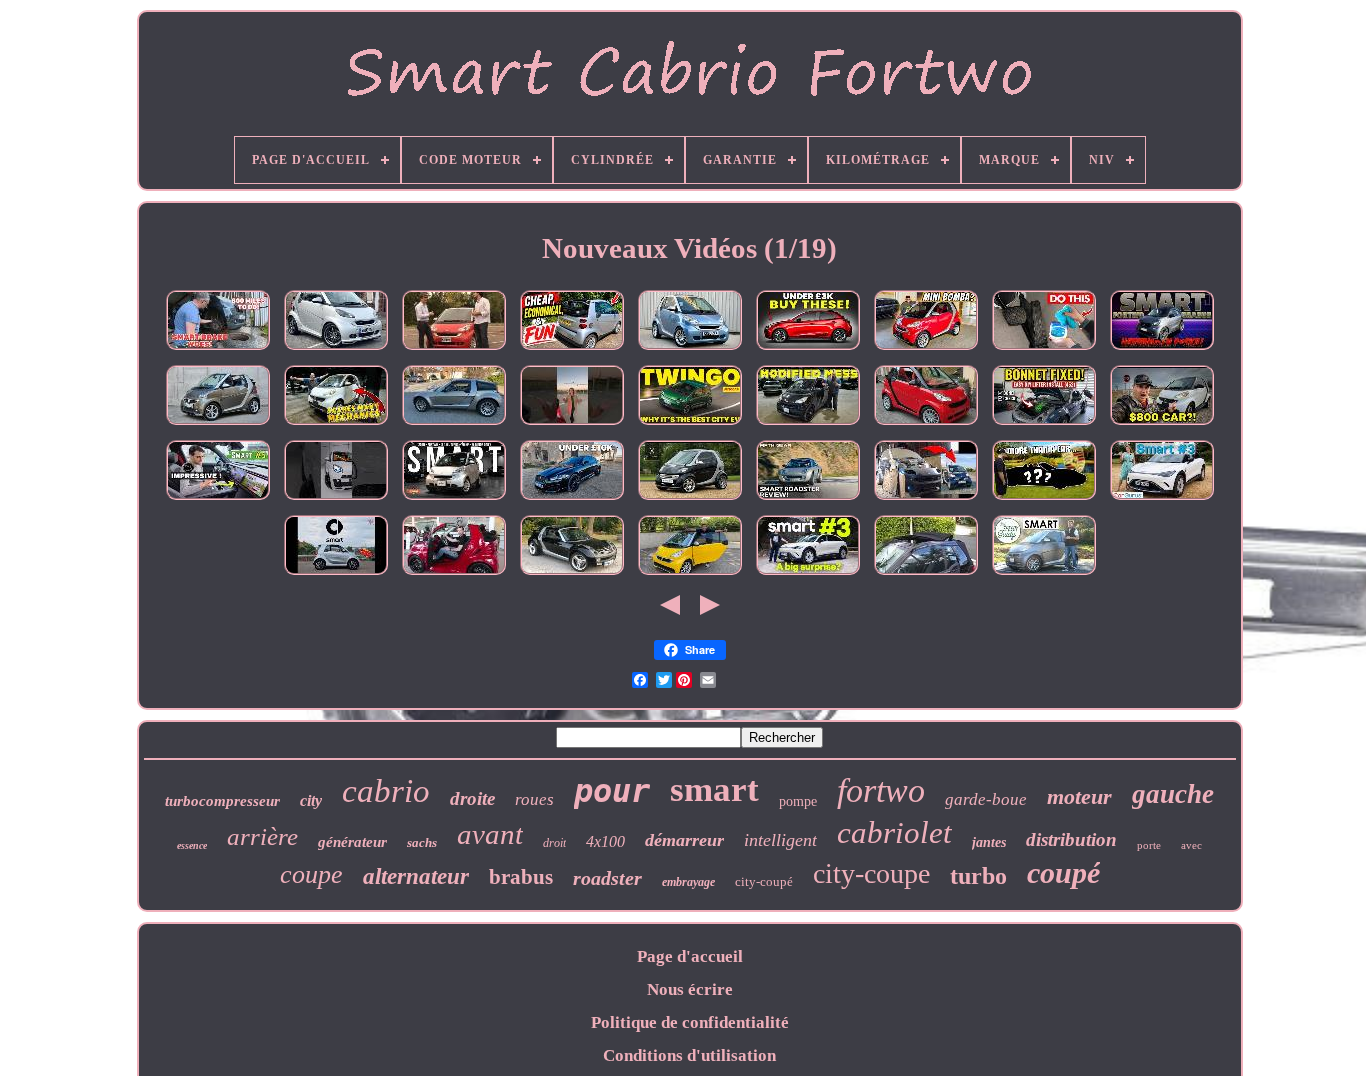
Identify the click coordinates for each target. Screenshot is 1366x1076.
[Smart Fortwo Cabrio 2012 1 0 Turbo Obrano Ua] (218, 424)
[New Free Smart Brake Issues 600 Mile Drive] (218, 349)
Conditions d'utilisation (689, 1055)
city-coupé (764, 881)
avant (490, 834)
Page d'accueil (690, 956)
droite (472, 798)
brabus (521, 877)
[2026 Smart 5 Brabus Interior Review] (218, 499)
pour (612, 791)
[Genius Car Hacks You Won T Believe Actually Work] (1044, 349)
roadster (607, 878)
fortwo (881, 790)
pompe (798, 801)
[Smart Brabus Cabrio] (454, 574)
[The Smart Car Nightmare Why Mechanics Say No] (336, 424)
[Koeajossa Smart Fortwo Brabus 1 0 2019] (1162, 349)
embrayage (688, 882)
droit (554, 843)
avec (1191, 845)
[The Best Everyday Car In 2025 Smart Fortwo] (454, 499)
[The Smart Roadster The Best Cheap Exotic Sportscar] (572, 574)
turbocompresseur (222, 801)
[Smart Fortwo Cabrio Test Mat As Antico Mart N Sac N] (454, 349)
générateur (352, 842)
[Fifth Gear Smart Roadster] (808, 499)
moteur (1079, 796)
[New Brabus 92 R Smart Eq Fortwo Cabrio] (336, 499)
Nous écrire (690, 989)
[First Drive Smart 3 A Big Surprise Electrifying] (808, 574)
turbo (978, 876)
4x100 (605, 841)
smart (714, 789)
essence (192, 845)
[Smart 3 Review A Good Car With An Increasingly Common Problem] (1162, 499)
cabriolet (894, 832)
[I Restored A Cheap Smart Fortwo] (926, 499)
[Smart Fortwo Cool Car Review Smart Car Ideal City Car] (336, 574)
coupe (311, 874)
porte (1149, 845)
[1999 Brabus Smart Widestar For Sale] (690, 499)
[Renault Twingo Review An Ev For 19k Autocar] (690, 424)
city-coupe (871, 873)
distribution (1071, 839)
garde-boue (986, 799)
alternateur (416, 876)
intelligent (780, 840)
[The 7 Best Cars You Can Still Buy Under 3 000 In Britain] (808, 349)
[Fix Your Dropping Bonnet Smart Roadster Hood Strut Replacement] (1044, 424)
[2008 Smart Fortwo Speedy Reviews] (1044, 574)
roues (534, 799)
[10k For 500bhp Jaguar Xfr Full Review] (572, 499)
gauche (1173, 794)
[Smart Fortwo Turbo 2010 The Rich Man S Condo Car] (926, 349)
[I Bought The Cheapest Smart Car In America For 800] (1162, 424)
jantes (989, 842)
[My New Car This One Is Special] (1044, 499)
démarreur (684, 840)
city (311, 800)
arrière (262, 836)
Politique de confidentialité (690, 1022)
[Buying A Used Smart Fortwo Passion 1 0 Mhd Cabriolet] (690, 349)
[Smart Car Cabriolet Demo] (926, 574)
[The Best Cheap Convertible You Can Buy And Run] (572, 349)
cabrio (386, 791)
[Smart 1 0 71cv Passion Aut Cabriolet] (926, 424)
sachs (422, 842)
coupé (1063, 872)
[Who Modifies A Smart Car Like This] (808, 424)
